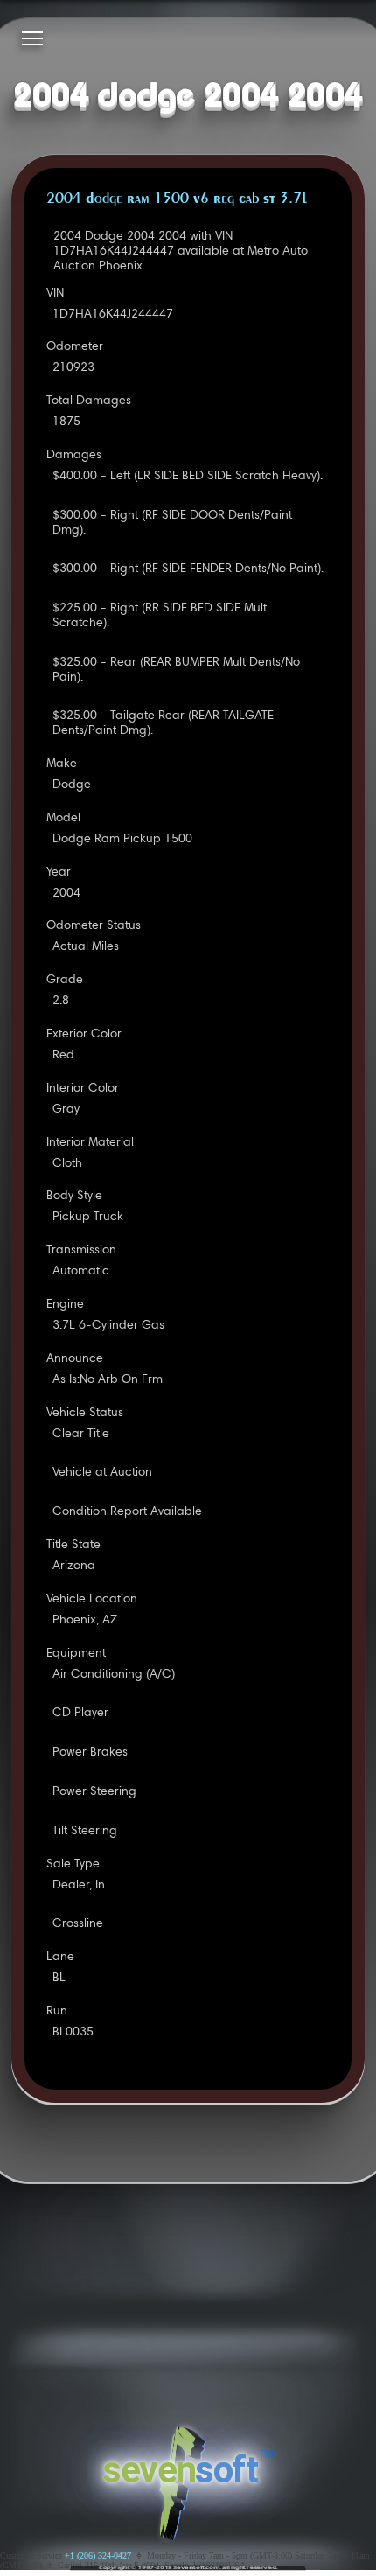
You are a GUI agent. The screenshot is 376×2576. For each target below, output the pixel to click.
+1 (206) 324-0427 (98, 2555)
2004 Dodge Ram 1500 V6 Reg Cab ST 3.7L (177, 199)
